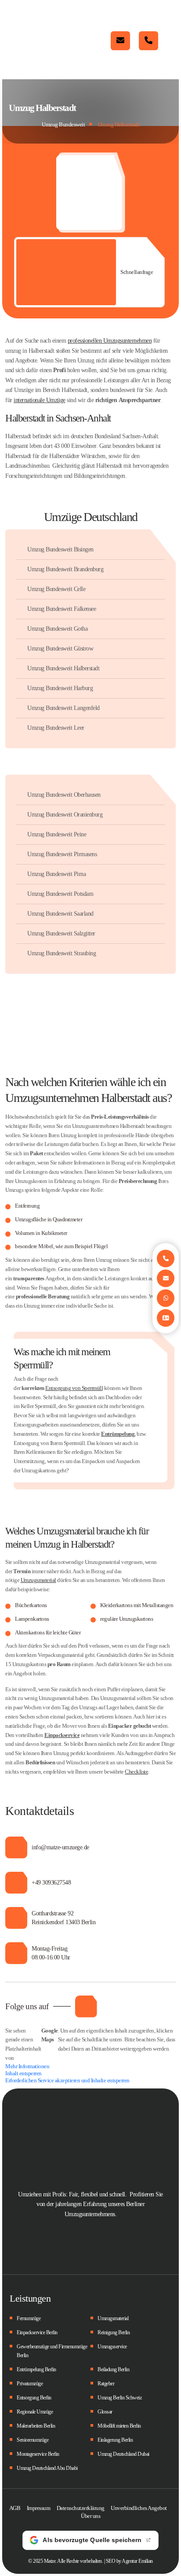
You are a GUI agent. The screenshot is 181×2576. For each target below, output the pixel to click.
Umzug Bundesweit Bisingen (60, 549)
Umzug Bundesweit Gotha (57, 629)
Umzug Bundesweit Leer (56, 728)
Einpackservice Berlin (37, 2332)
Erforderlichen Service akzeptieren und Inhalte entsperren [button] (67, 2080)
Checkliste (136, 1772)
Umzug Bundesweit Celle (56, 589)
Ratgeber (106, 2384)
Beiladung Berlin (113, 2369)
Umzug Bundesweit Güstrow (60, 649)
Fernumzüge (29, 2318)
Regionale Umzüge (35, 2412)
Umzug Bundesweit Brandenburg (65, 569)
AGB (15, 2508)
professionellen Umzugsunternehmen (110, 341)
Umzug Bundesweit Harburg (60, 688)
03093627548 (148, 41)
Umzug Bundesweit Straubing (62, 953)
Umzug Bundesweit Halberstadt (63, 668)
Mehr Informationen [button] (27, 2066)
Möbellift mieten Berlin (119, 2426)
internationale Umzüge (40, 400)
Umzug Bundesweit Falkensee (62, 609)
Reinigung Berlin (114, 2332)
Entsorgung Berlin (34, 2398)
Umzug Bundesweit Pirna (56, 874)
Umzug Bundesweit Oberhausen (64, 795)
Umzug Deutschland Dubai (123, 2454)
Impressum (39, 2508)
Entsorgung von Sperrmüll (74, 1388)
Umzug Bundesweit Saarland (60, 914)
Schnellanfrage (137, 272)
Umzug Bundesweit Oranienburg (65, 815)
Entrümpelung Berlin (36, 2369)
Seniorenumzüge (33, 2440)
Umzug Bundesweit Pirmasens (62, 854)
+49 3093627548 (51, 1883)
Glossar (105, 2412)
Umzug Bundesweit (63, 124)
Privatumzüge (30, 2384)
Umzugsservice (112, 2347)
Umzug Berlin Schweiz (119, 2398)
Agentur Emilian (137, 2561)
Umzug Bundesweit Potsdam (60, 894)
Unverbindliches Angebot (139, 2508)
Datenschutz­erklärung (81, 2508)
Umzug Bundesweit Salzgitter (61, 933)
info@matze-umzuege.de (120, 41)
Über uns (90, 2516)
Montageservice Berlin (38, 2454)
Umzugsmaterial (38, 1580)
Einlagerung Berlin (115, 2440)
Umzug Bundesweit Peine (57, 834)
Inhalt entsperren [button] (24, 2073)
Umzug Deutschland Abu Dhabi (47, 2468)
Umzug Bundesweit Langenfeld (63, 708)
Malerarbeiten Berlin (36, 2426)
